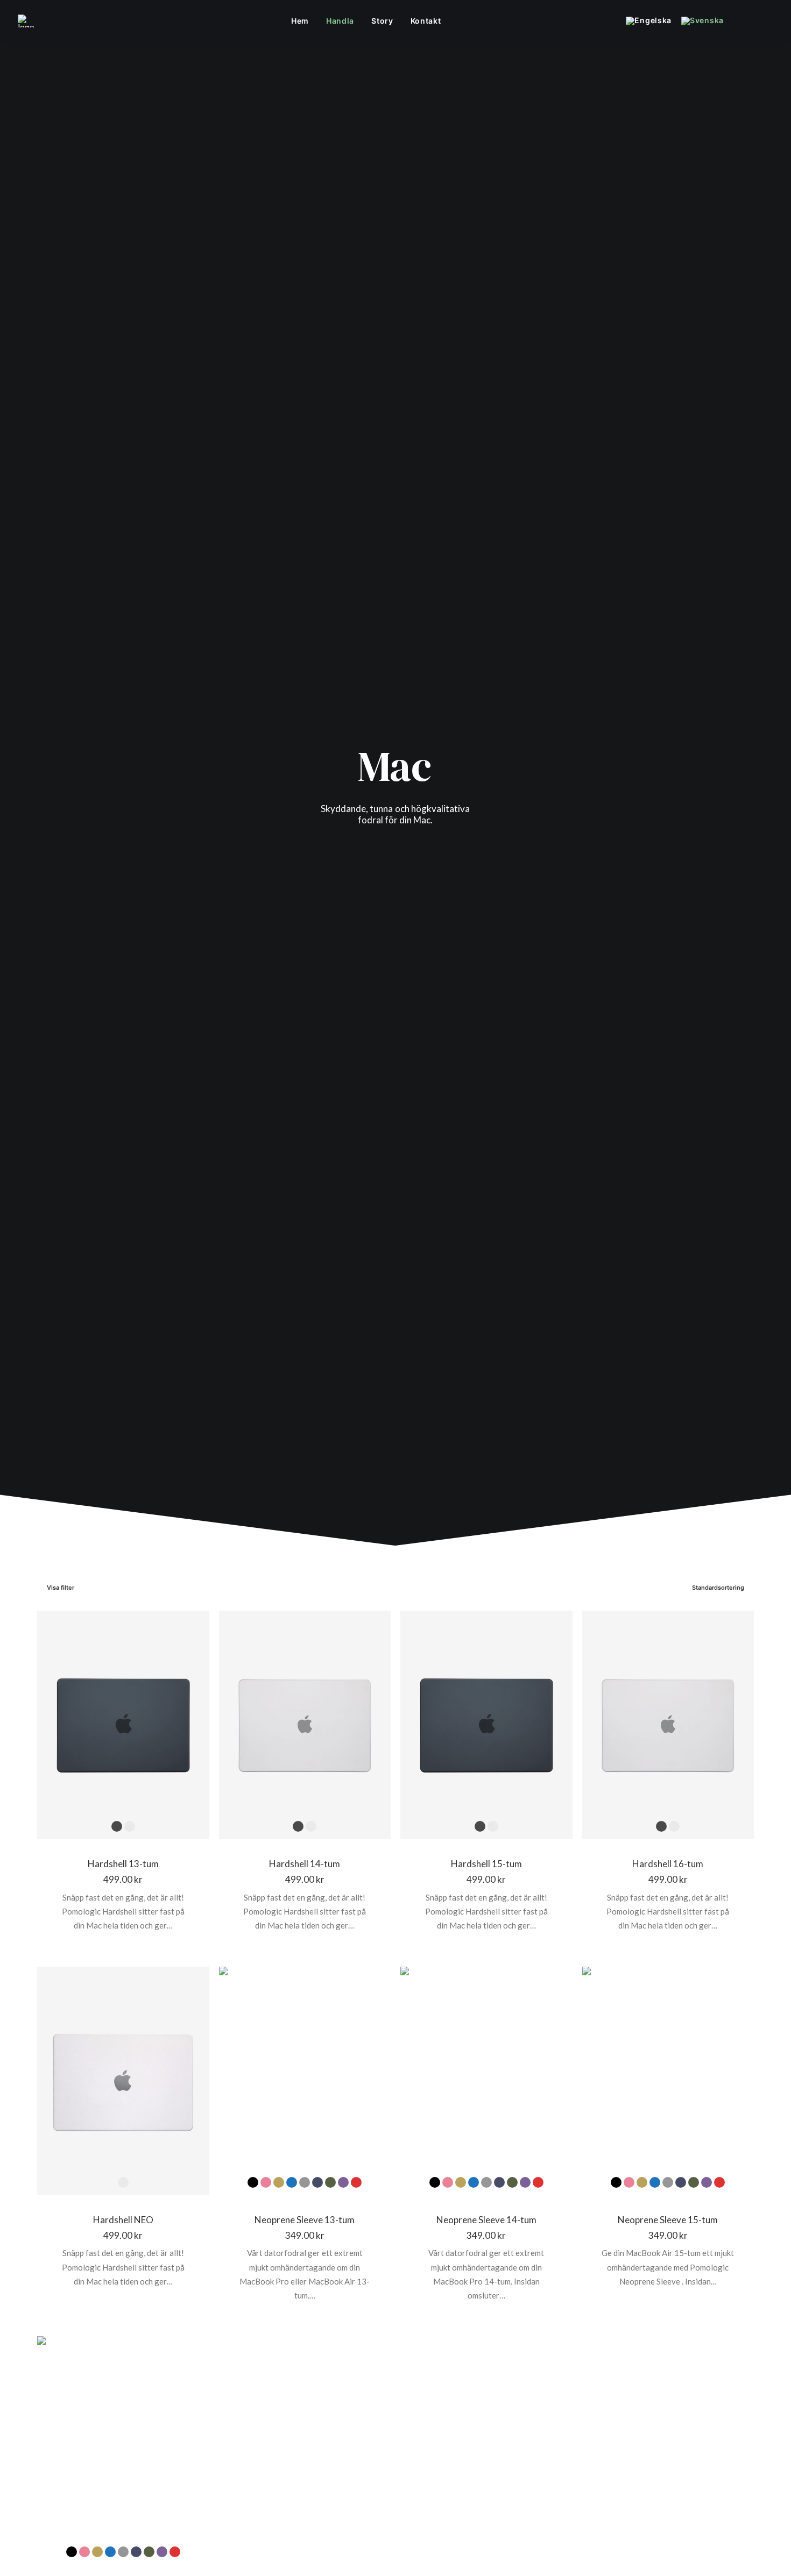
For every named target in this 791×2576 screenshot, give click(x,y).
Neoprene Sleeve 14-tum (486, 2220)
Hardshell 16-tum (668, 1864)
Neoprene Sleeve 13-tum (305, 2220)
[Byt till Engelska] (652, 21)
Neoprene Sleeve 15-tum (668, 2220)
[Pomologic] (26, 21)
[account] (750, 21)
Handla (340, 21)
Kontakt (426, 21)
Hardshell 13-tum (123, 1864)
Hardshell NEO (123, 2220)
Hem (300, 21)
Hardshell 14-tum (305, 1864)
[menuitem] (300, 21)
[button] (735, 21)
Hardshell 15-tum (486, 1864)
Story (382, 21)
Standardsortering (718, 1588)
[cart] (766, 21)
